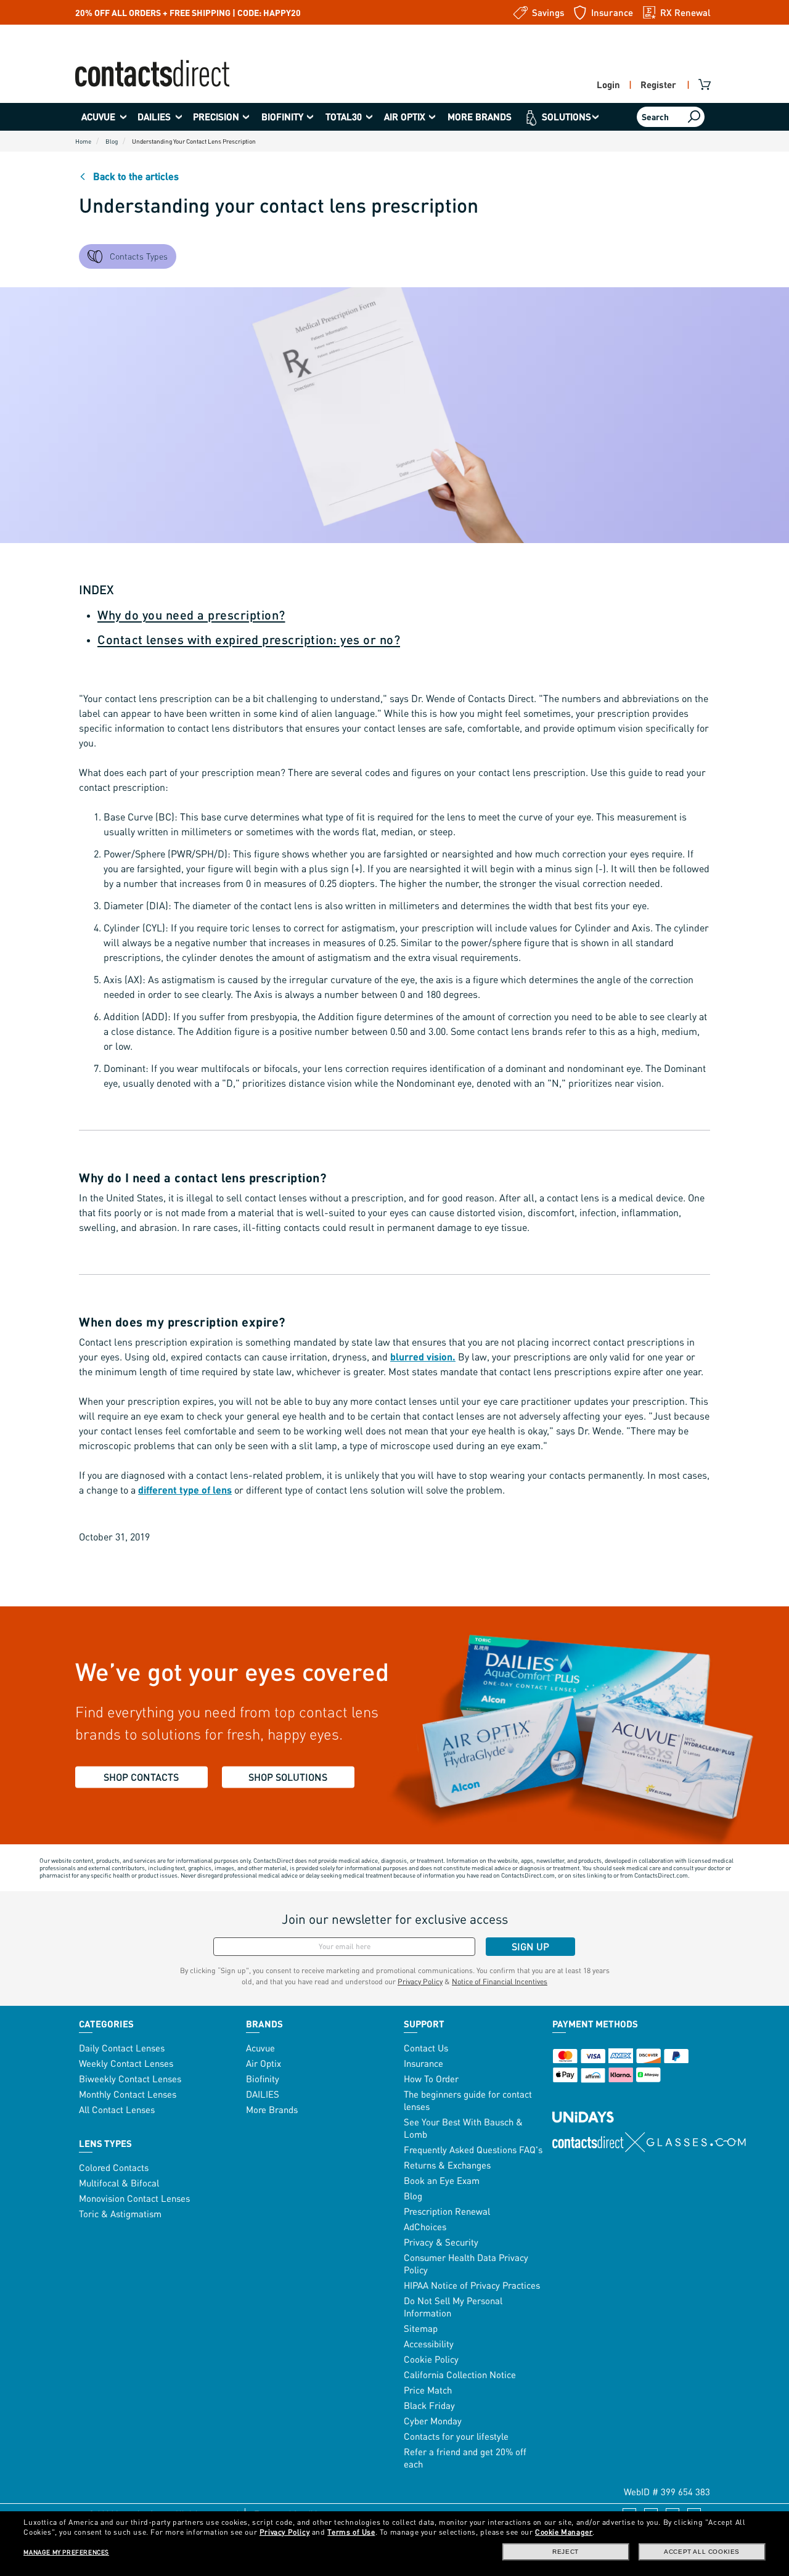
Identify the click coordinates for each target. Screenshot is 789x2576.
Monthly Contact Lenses (128, 2094)
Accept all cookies (702, 2552)
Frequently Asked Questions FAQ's (473, 2149)
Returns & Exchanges (447, 2165)
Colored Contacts (114, 2167)
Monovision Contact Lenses (134, 2198)
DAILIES (263, 2094)
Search (655, 117)
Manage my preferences (66, 2552)
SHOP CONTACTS (141, 1777)
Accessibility (429, 2344)
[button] (103, 117)
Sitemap (421, 2328)
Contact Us (426, 2048)
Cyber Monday (433, 2421)
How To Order (431, 2079)
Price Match (428, 2390)
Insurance (423, 2063)
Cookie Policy (431, 2359)
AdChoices (425, 2226)
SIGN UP (530, 1946)
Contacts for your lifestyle (456, 2436)
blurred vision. (423, 1356)
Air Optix (264, 2063)
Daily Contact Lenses (122, 2048)
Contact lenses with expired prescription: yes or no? (249, 639)
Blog (413, 2196)
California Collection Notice (460, 2374)
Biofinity (263, 2079)
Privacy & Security (441, 2242)
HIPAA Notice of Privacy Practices (472, 2285)
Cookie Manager (564, 2532)
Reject (566, 2552)
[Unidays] (583, 2104)
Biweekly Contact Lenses (130, 2079)
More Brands (272, 2109)
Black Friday (429, 2405)
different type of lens (185, 1490)
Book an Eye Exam (442, 2180)
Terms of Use (351, 2532)
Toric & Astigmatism (120, 2214)
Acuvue (260, 2048)
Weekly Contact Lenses (126, 2063)
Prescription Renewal (447, 2211)
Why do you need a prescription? (191, 615)
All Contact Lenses (117, 2109)
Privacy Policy (420, 1981)
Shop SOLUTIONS (288, 1777)
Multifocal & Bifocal (119, 2183)
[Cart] (706, 84)
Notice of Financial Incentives (500, 1981)
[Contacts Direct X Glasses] (649, 2142)
